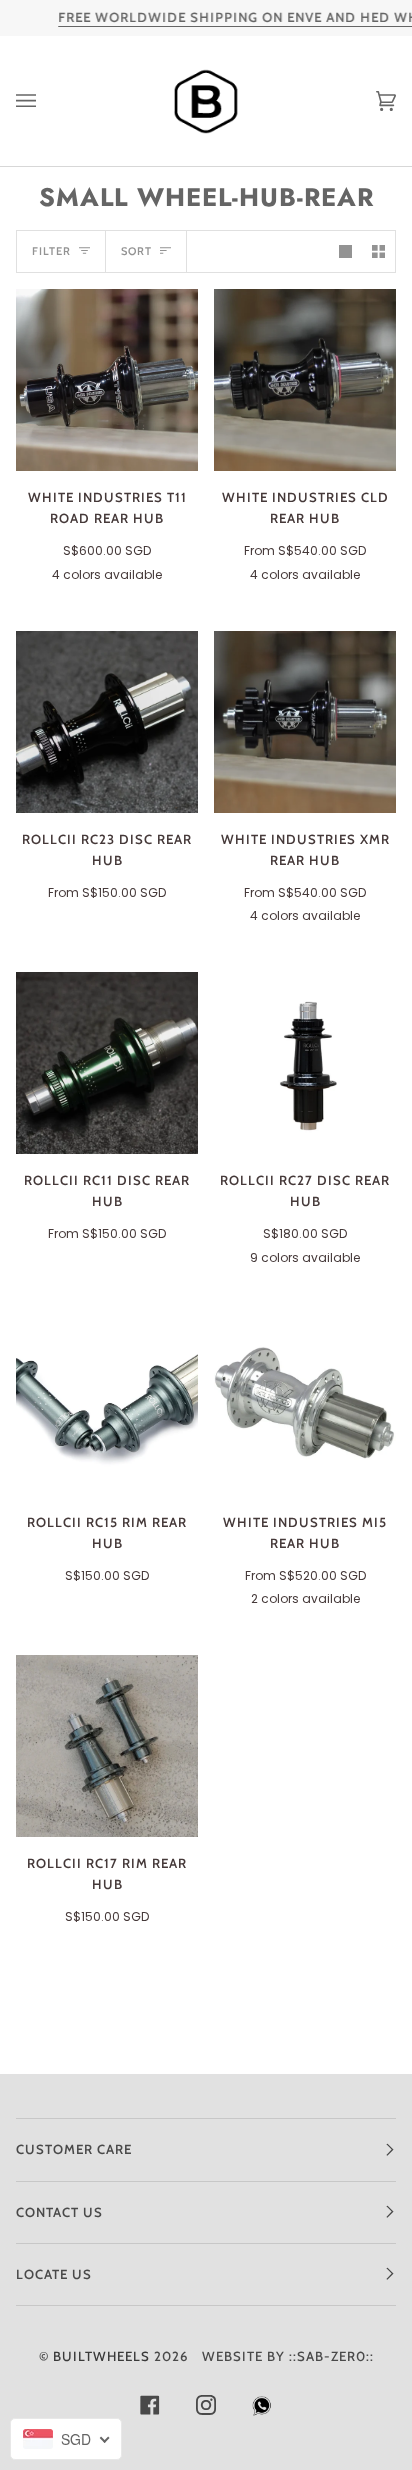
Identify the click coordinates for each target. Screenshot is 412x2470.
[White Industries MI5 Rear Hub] (305, 1405)
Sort (136, 251)
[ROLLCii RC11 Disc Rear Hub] (107, 1063)
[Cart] (366, 101)
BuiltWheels (101, 2356)
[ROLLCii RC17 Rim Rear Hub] (107, 1746)
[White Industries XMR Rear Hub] (305, 722)
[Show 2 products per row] (378, 251)
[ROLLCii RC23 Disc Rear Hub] (107, 722)
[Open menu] (46, 101)
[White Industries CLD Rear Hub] (305, 380)
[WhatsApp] (262, 2411)
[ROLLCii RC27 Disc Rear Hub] (305, 1063)
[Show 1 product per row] (345, 251)
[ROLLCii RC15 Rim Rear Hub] (107, 1405)
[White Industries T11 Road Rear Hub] (107, 380)
